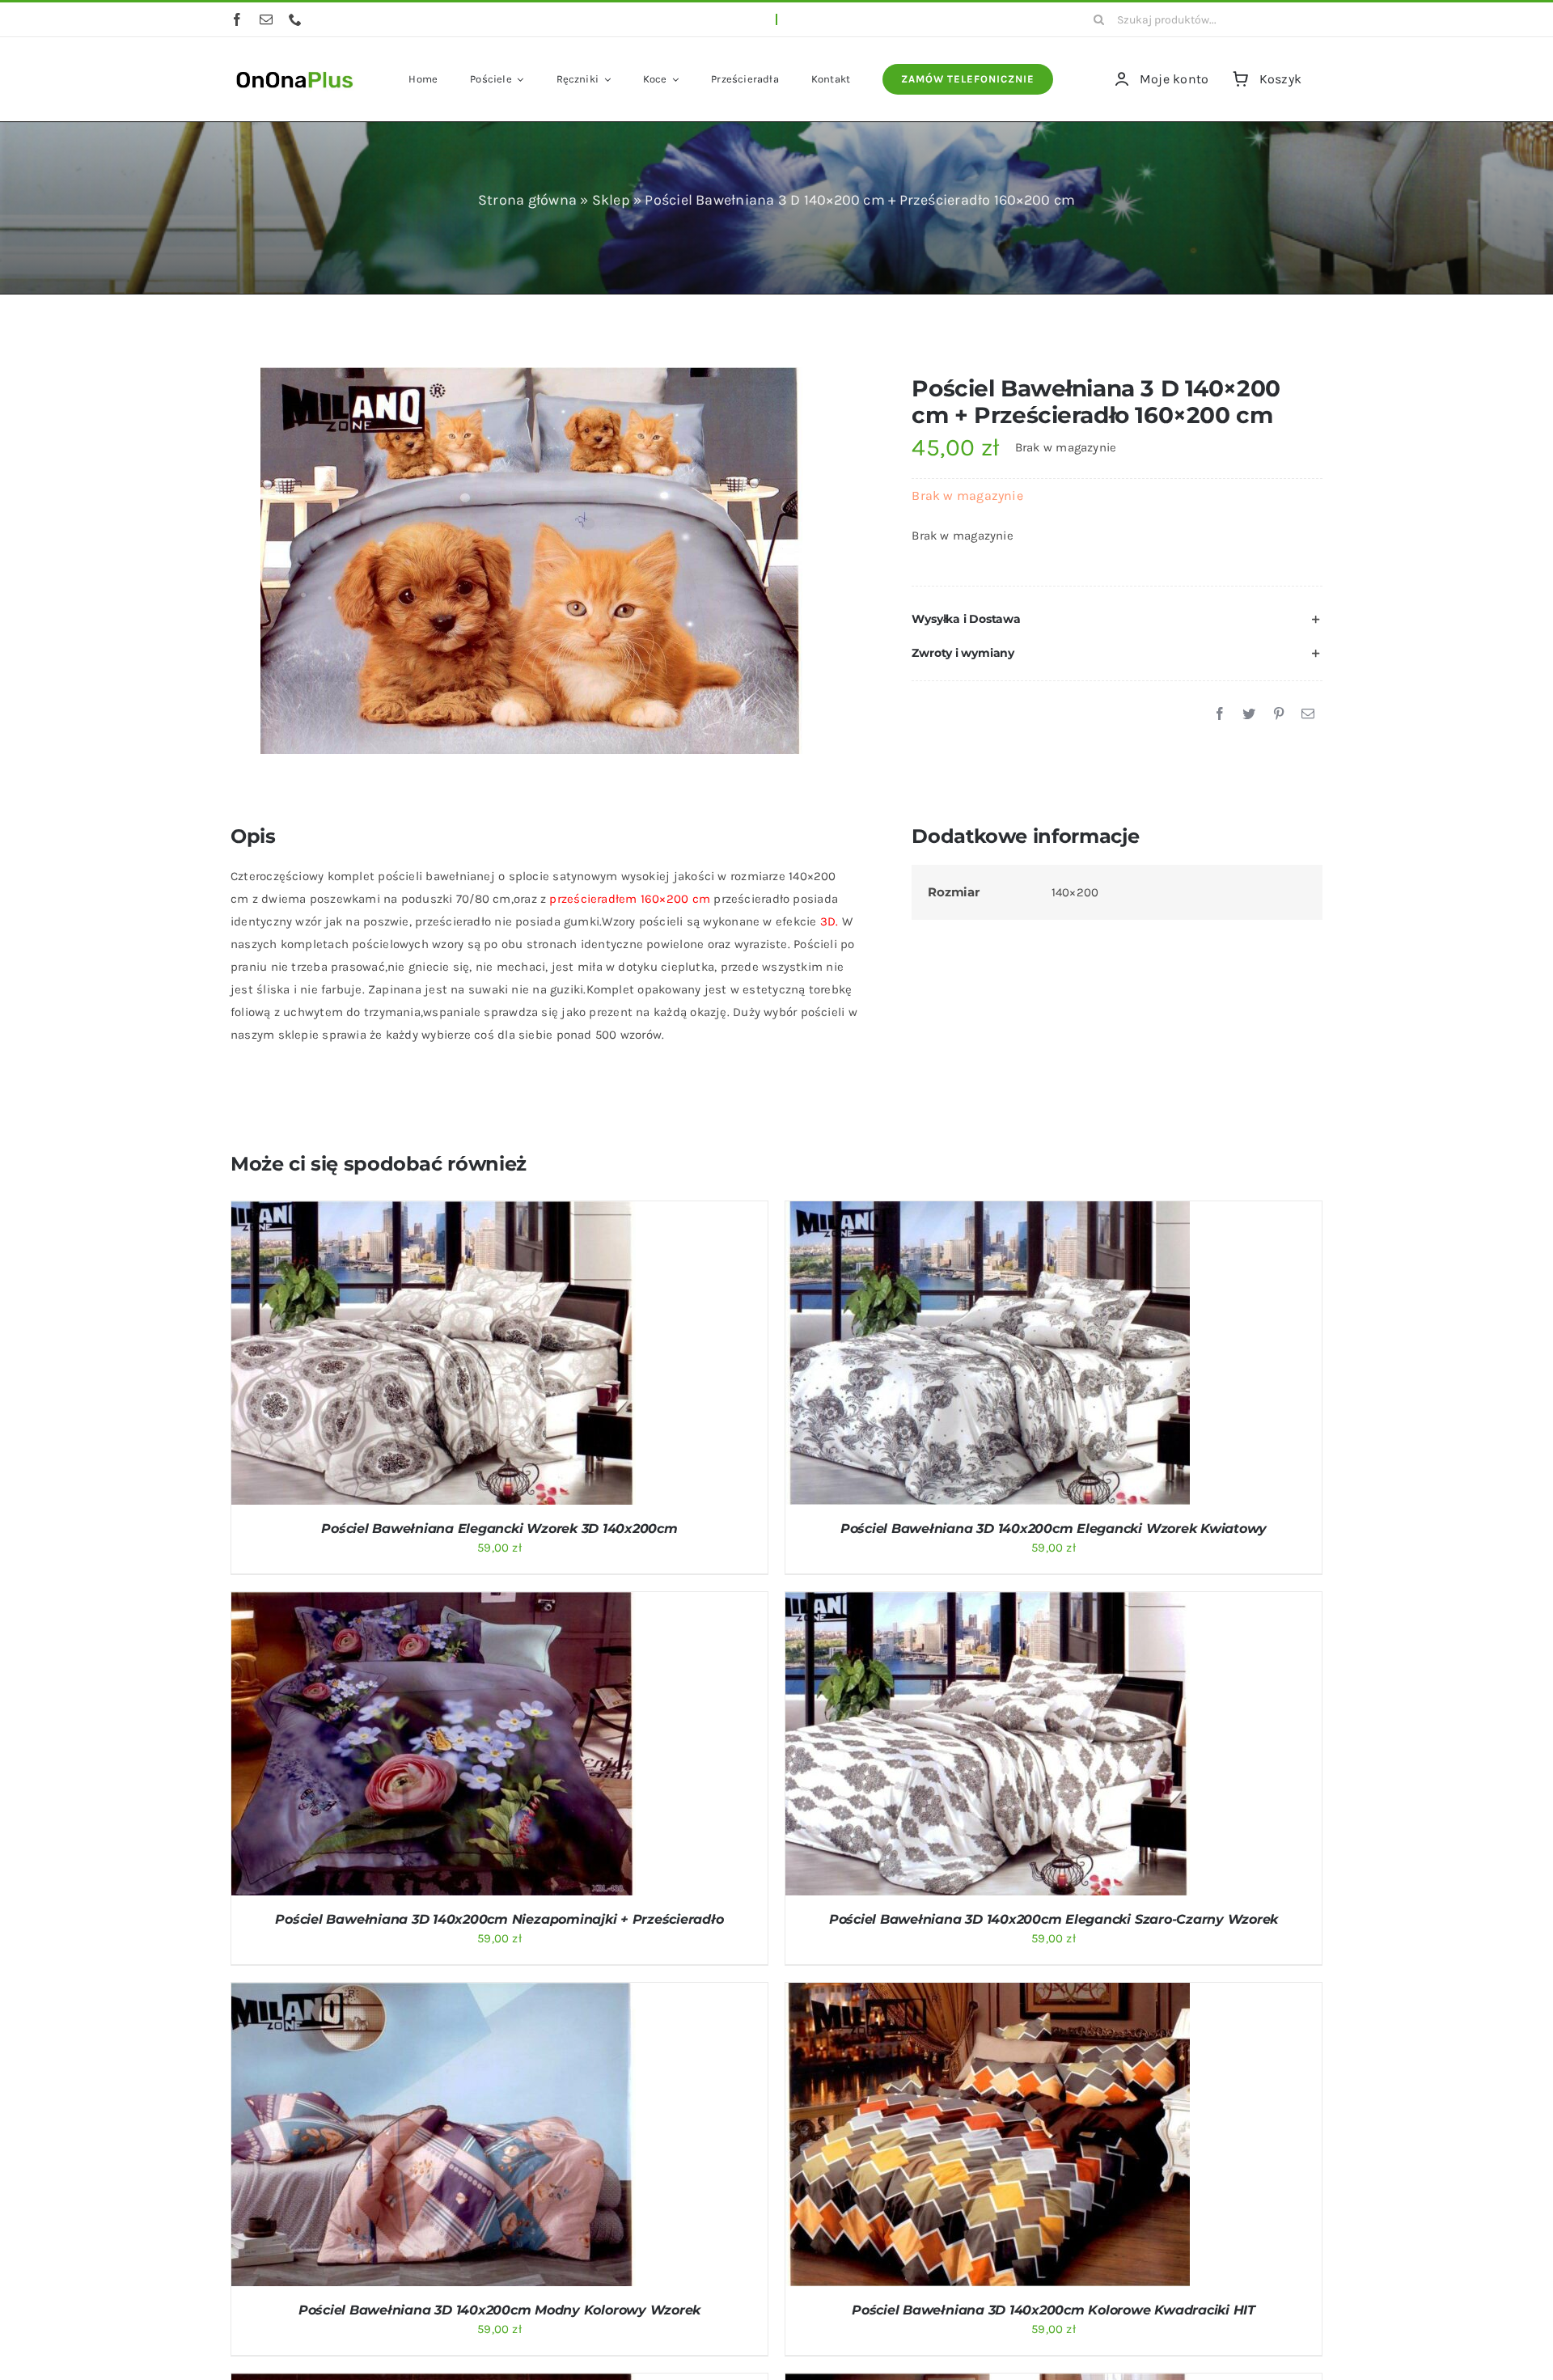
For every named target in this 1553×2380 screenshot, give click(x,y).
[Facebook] (1220, 714)
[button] (1117, 620)
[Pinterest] (1279, 714)
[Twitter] (1249, 714)
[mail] (266, 19)
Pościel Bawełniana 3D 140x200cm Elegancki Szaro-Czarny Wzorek (1054, 1919)
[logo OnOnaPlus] (295, 70)
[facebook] (237, 19)
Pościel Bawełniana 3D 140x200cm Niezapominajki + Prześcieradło (499, 1919)
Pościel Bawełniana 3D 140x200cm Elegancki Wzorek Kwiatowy (1054, 1529)
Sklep (611, 200)
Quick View (497, 1356)
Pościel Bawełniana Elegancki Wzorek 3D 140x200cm (499, 1529)
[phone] (295, 19)
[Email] (1308, 714)
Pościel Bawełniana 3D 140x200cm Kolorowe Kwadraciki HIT (1054, 2310)
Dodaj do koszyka (391, 1356)
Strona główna (527, 200)
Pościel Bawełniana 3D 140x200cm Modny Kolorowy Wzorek (499, 2310)
